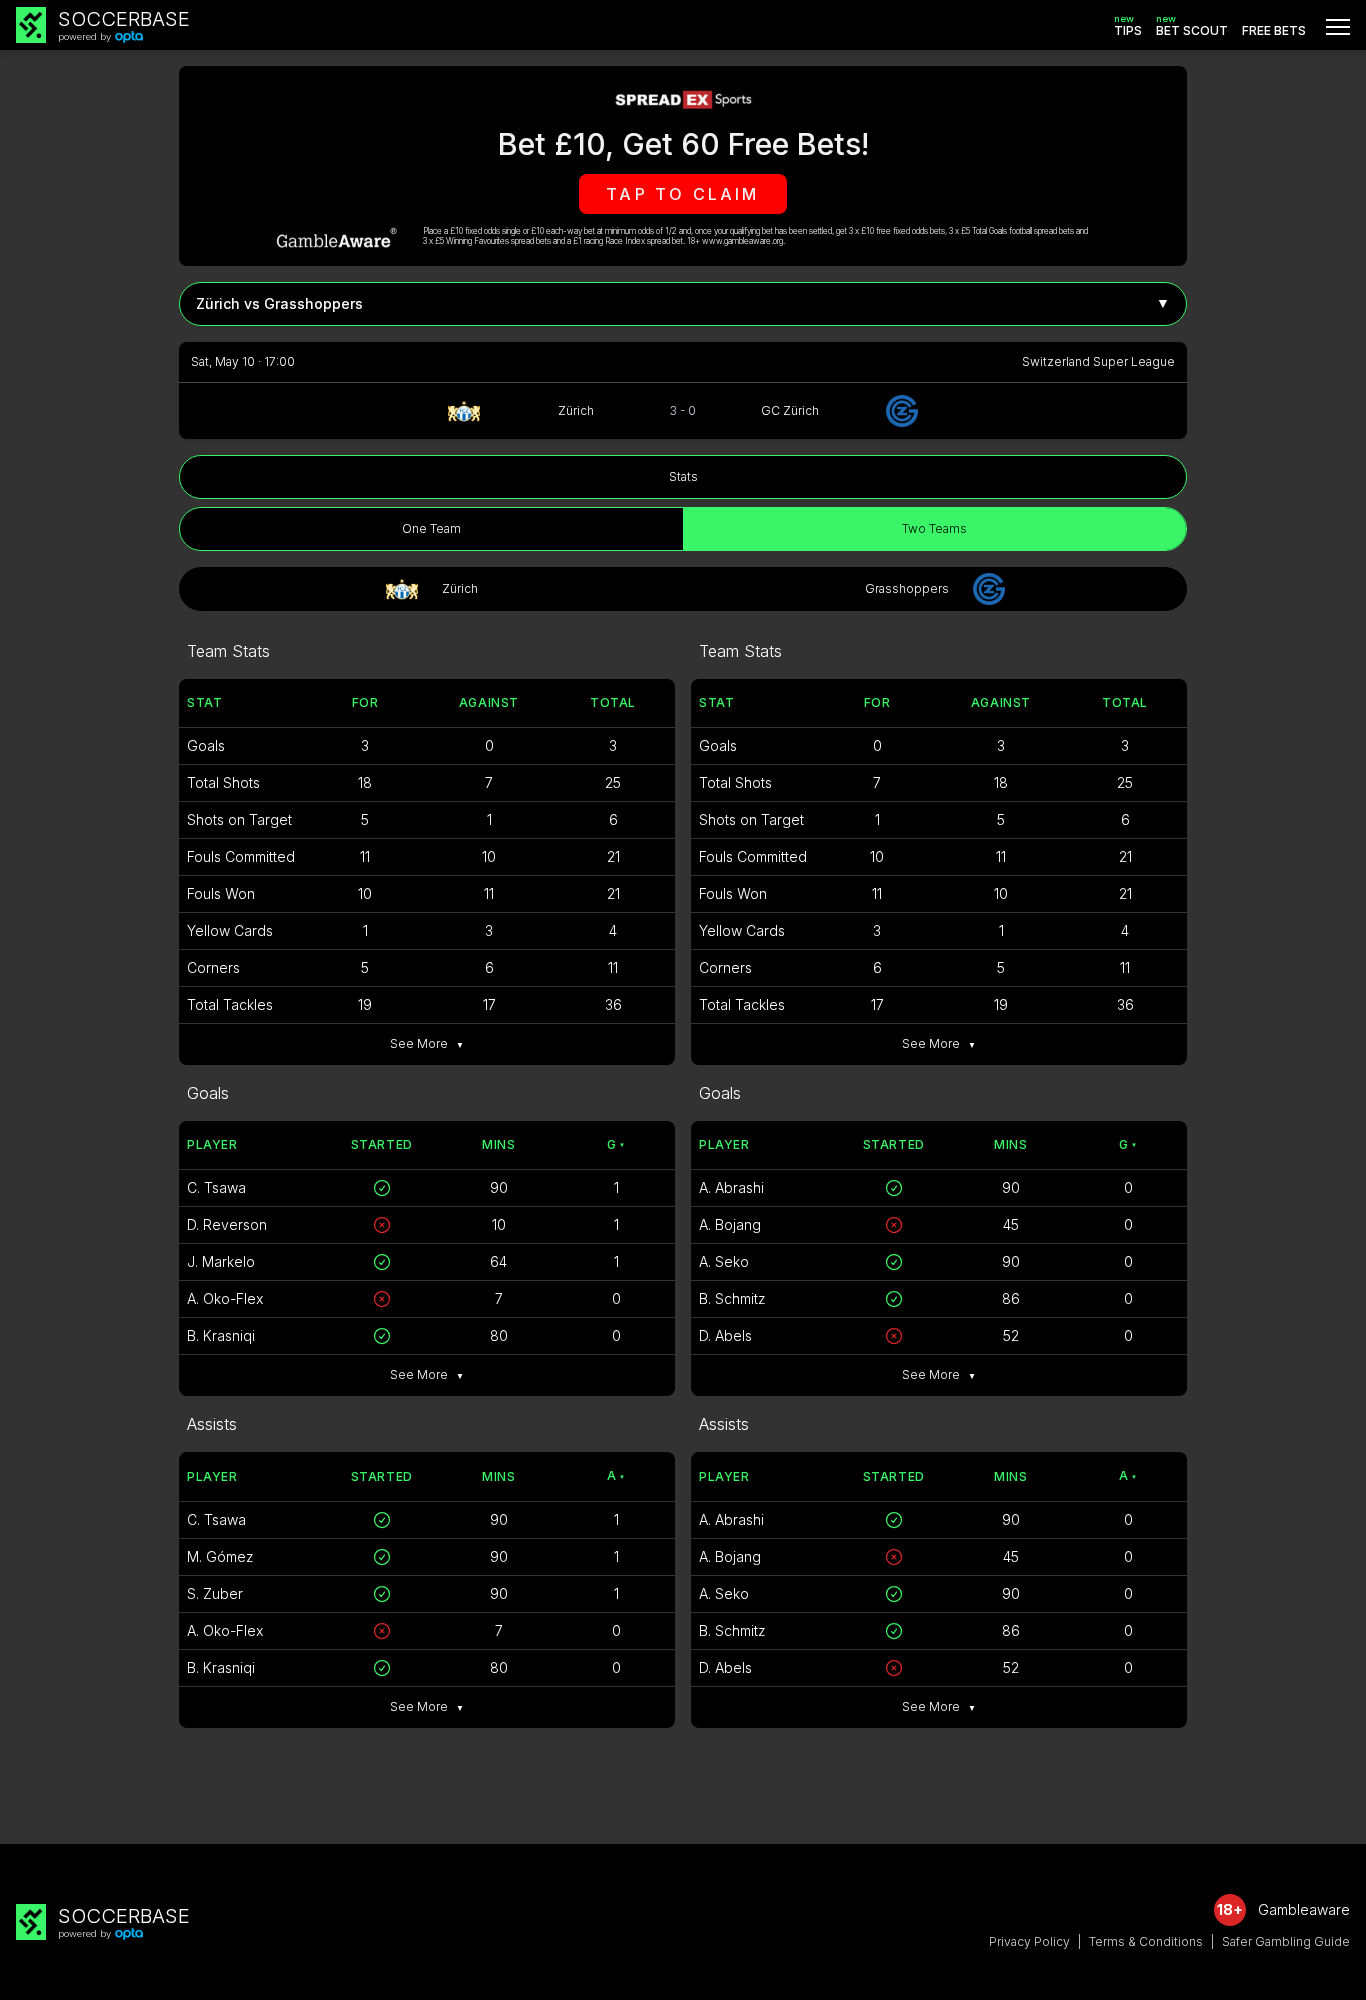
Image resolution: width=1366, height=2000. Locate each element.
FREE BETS (1274, 30)
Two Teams (934, 528)
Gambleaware (1304, 1909)
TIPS (1128, 25)
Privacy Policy (1029, 1941)
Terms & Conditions (1146, 1941)
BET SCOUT (1192, 25)
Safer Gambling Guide (1286, 1941)
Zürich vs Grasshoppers (683, 303)
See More (427, 1043)
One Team (431, 528)
